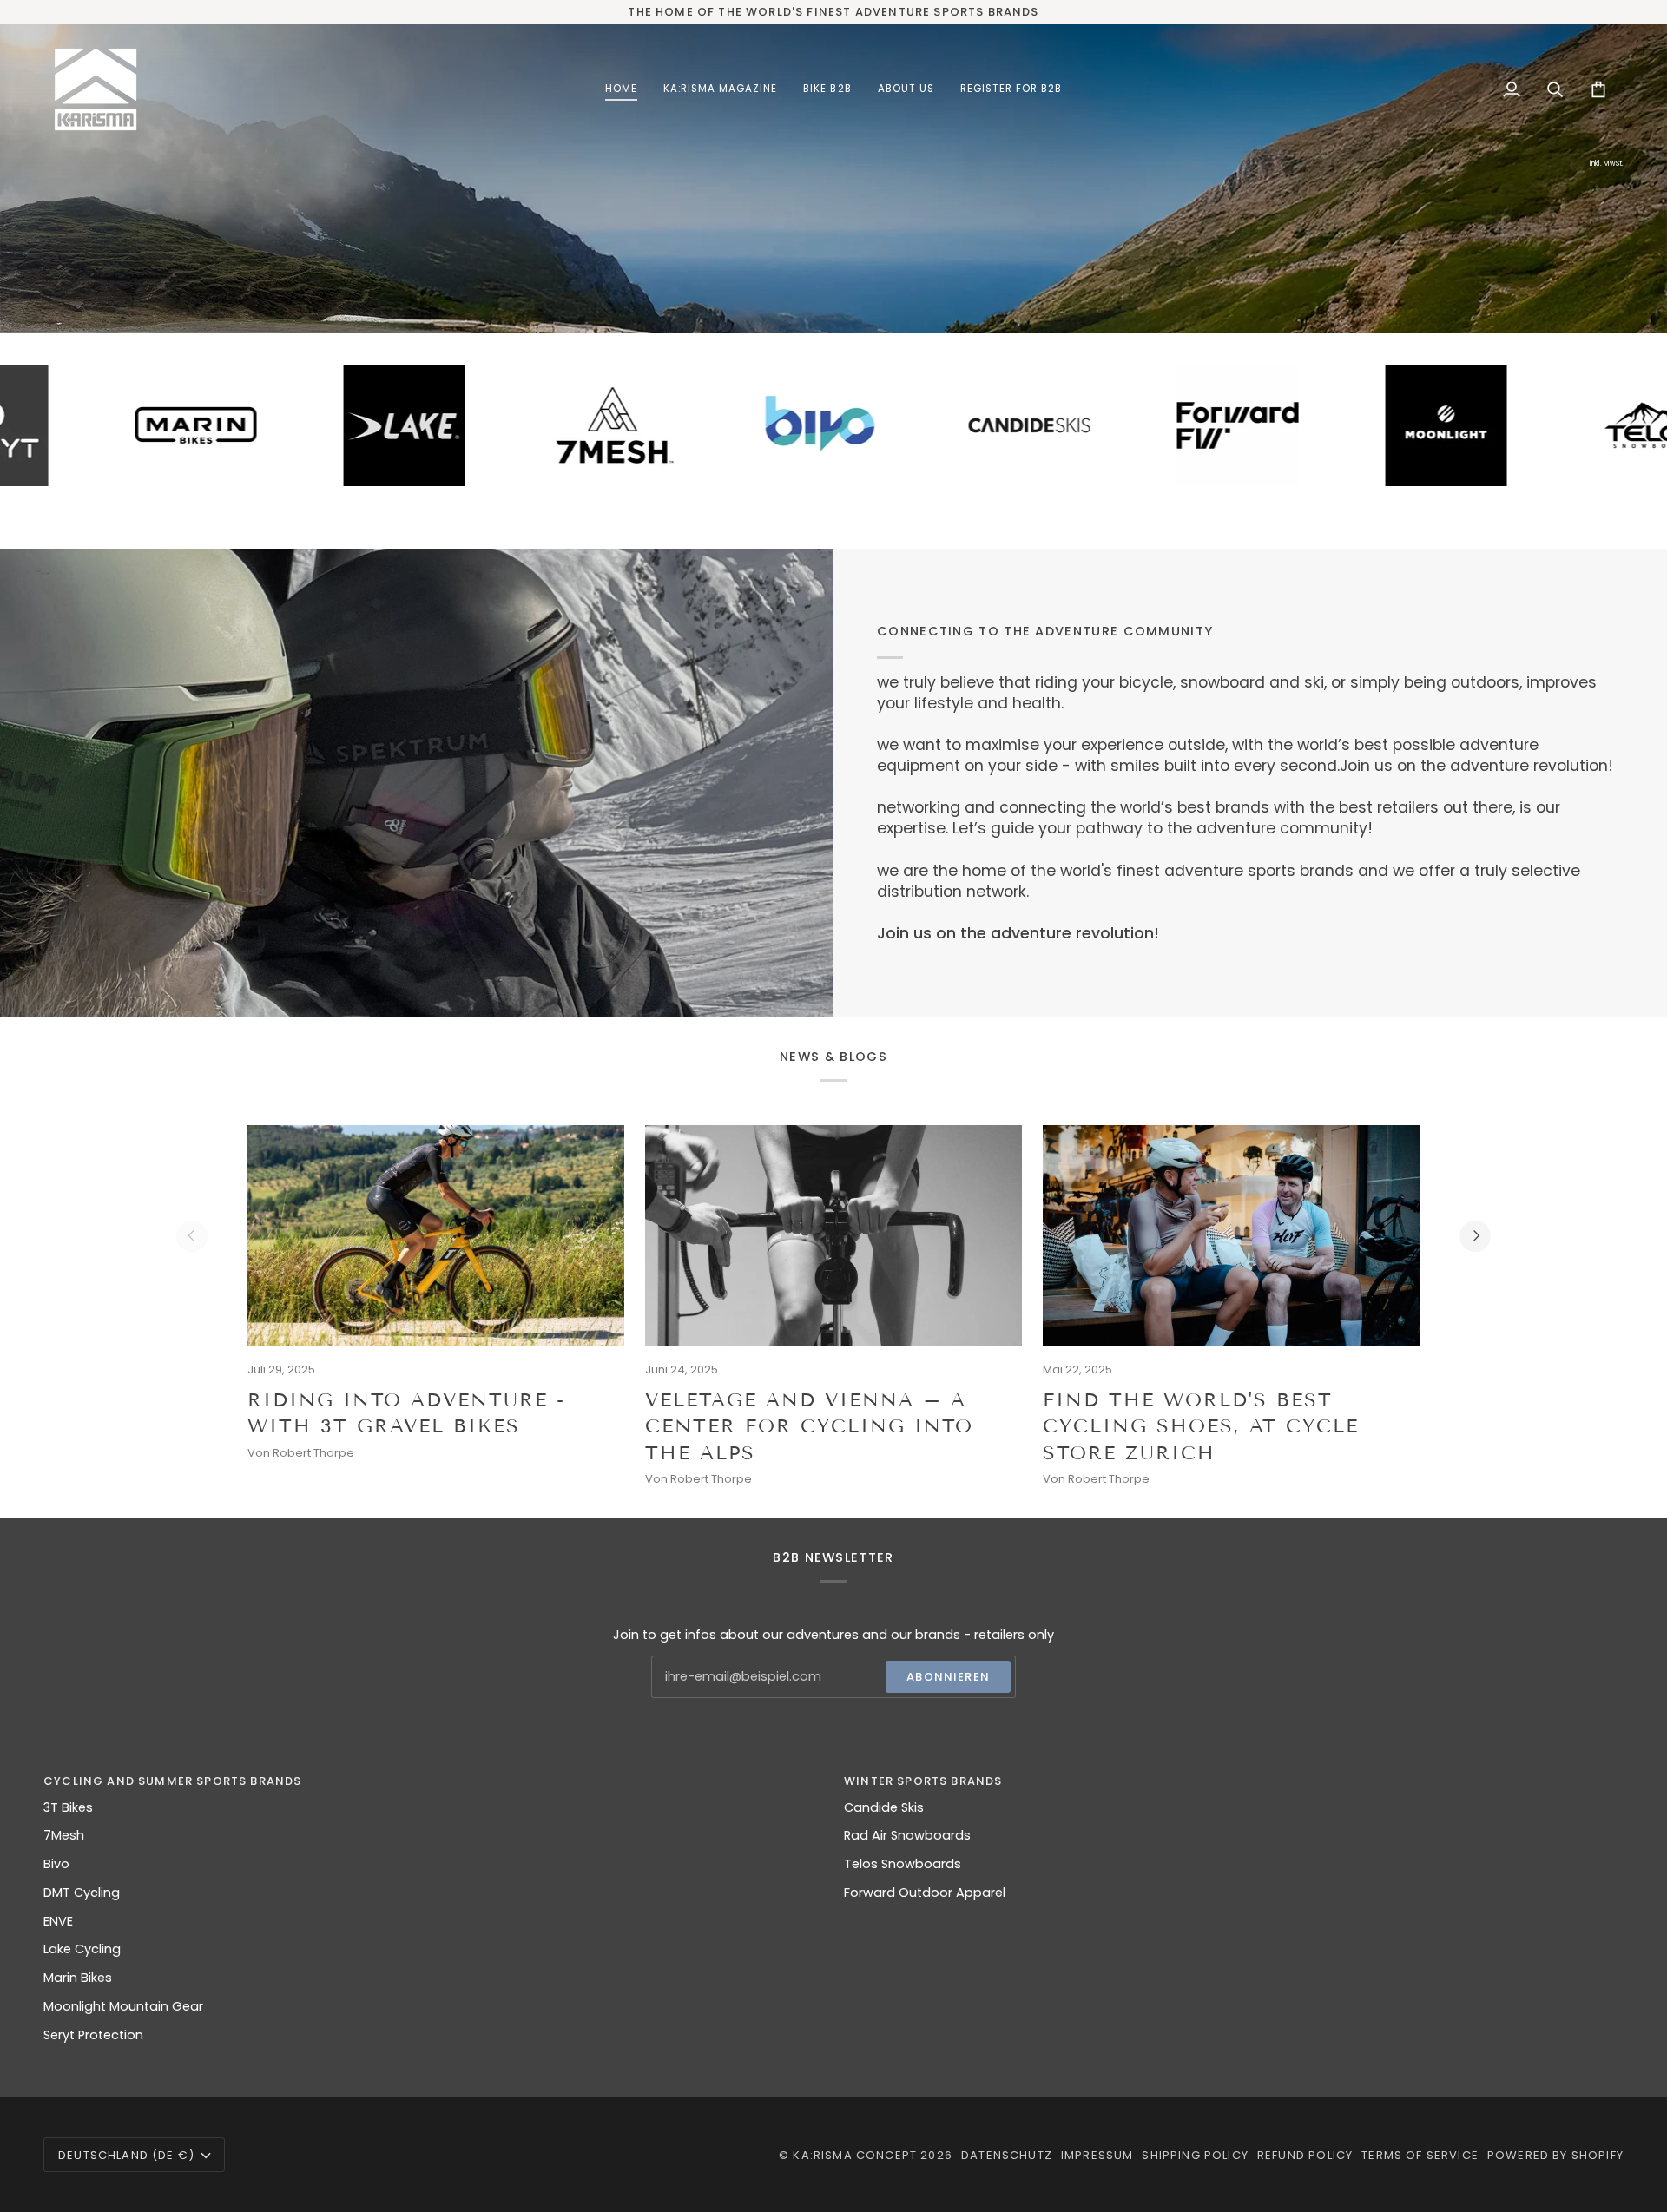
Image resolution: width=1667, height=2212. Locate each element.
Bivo (56, 1864)
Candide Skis (884, 1807)
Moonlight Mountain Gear (123, 2006)
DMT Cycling (82, 1893)
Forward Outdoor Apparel (925, 1893)
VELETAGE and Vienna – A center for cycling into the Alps (809, 1426)
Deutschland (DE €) (126, 2155)
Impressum (1097, 2155)
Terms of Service (1420, 2155)
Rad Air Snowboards (907, 1835)
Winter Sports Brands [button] (923, 1781)
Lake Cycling (82, 1949)
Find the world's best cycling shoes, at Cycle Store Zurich (1201, 1426)
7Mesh (64, 1835)
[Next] (1475, 1236)
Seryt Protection (93, 2035)
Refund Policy (1305, 2155)
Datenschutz (1007, 2155)
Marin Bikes (78, 1978)
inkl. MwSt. (1607, 164)
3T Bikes (68, 1807)
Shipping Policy (1195, 2155)
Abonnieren (948, 1677)
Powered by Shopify (1555, 2155)
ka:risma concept (855, 2155)
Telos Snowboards (903, 1864)
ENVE (58, 1921)
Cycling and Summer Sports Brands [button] (172, 1781)
